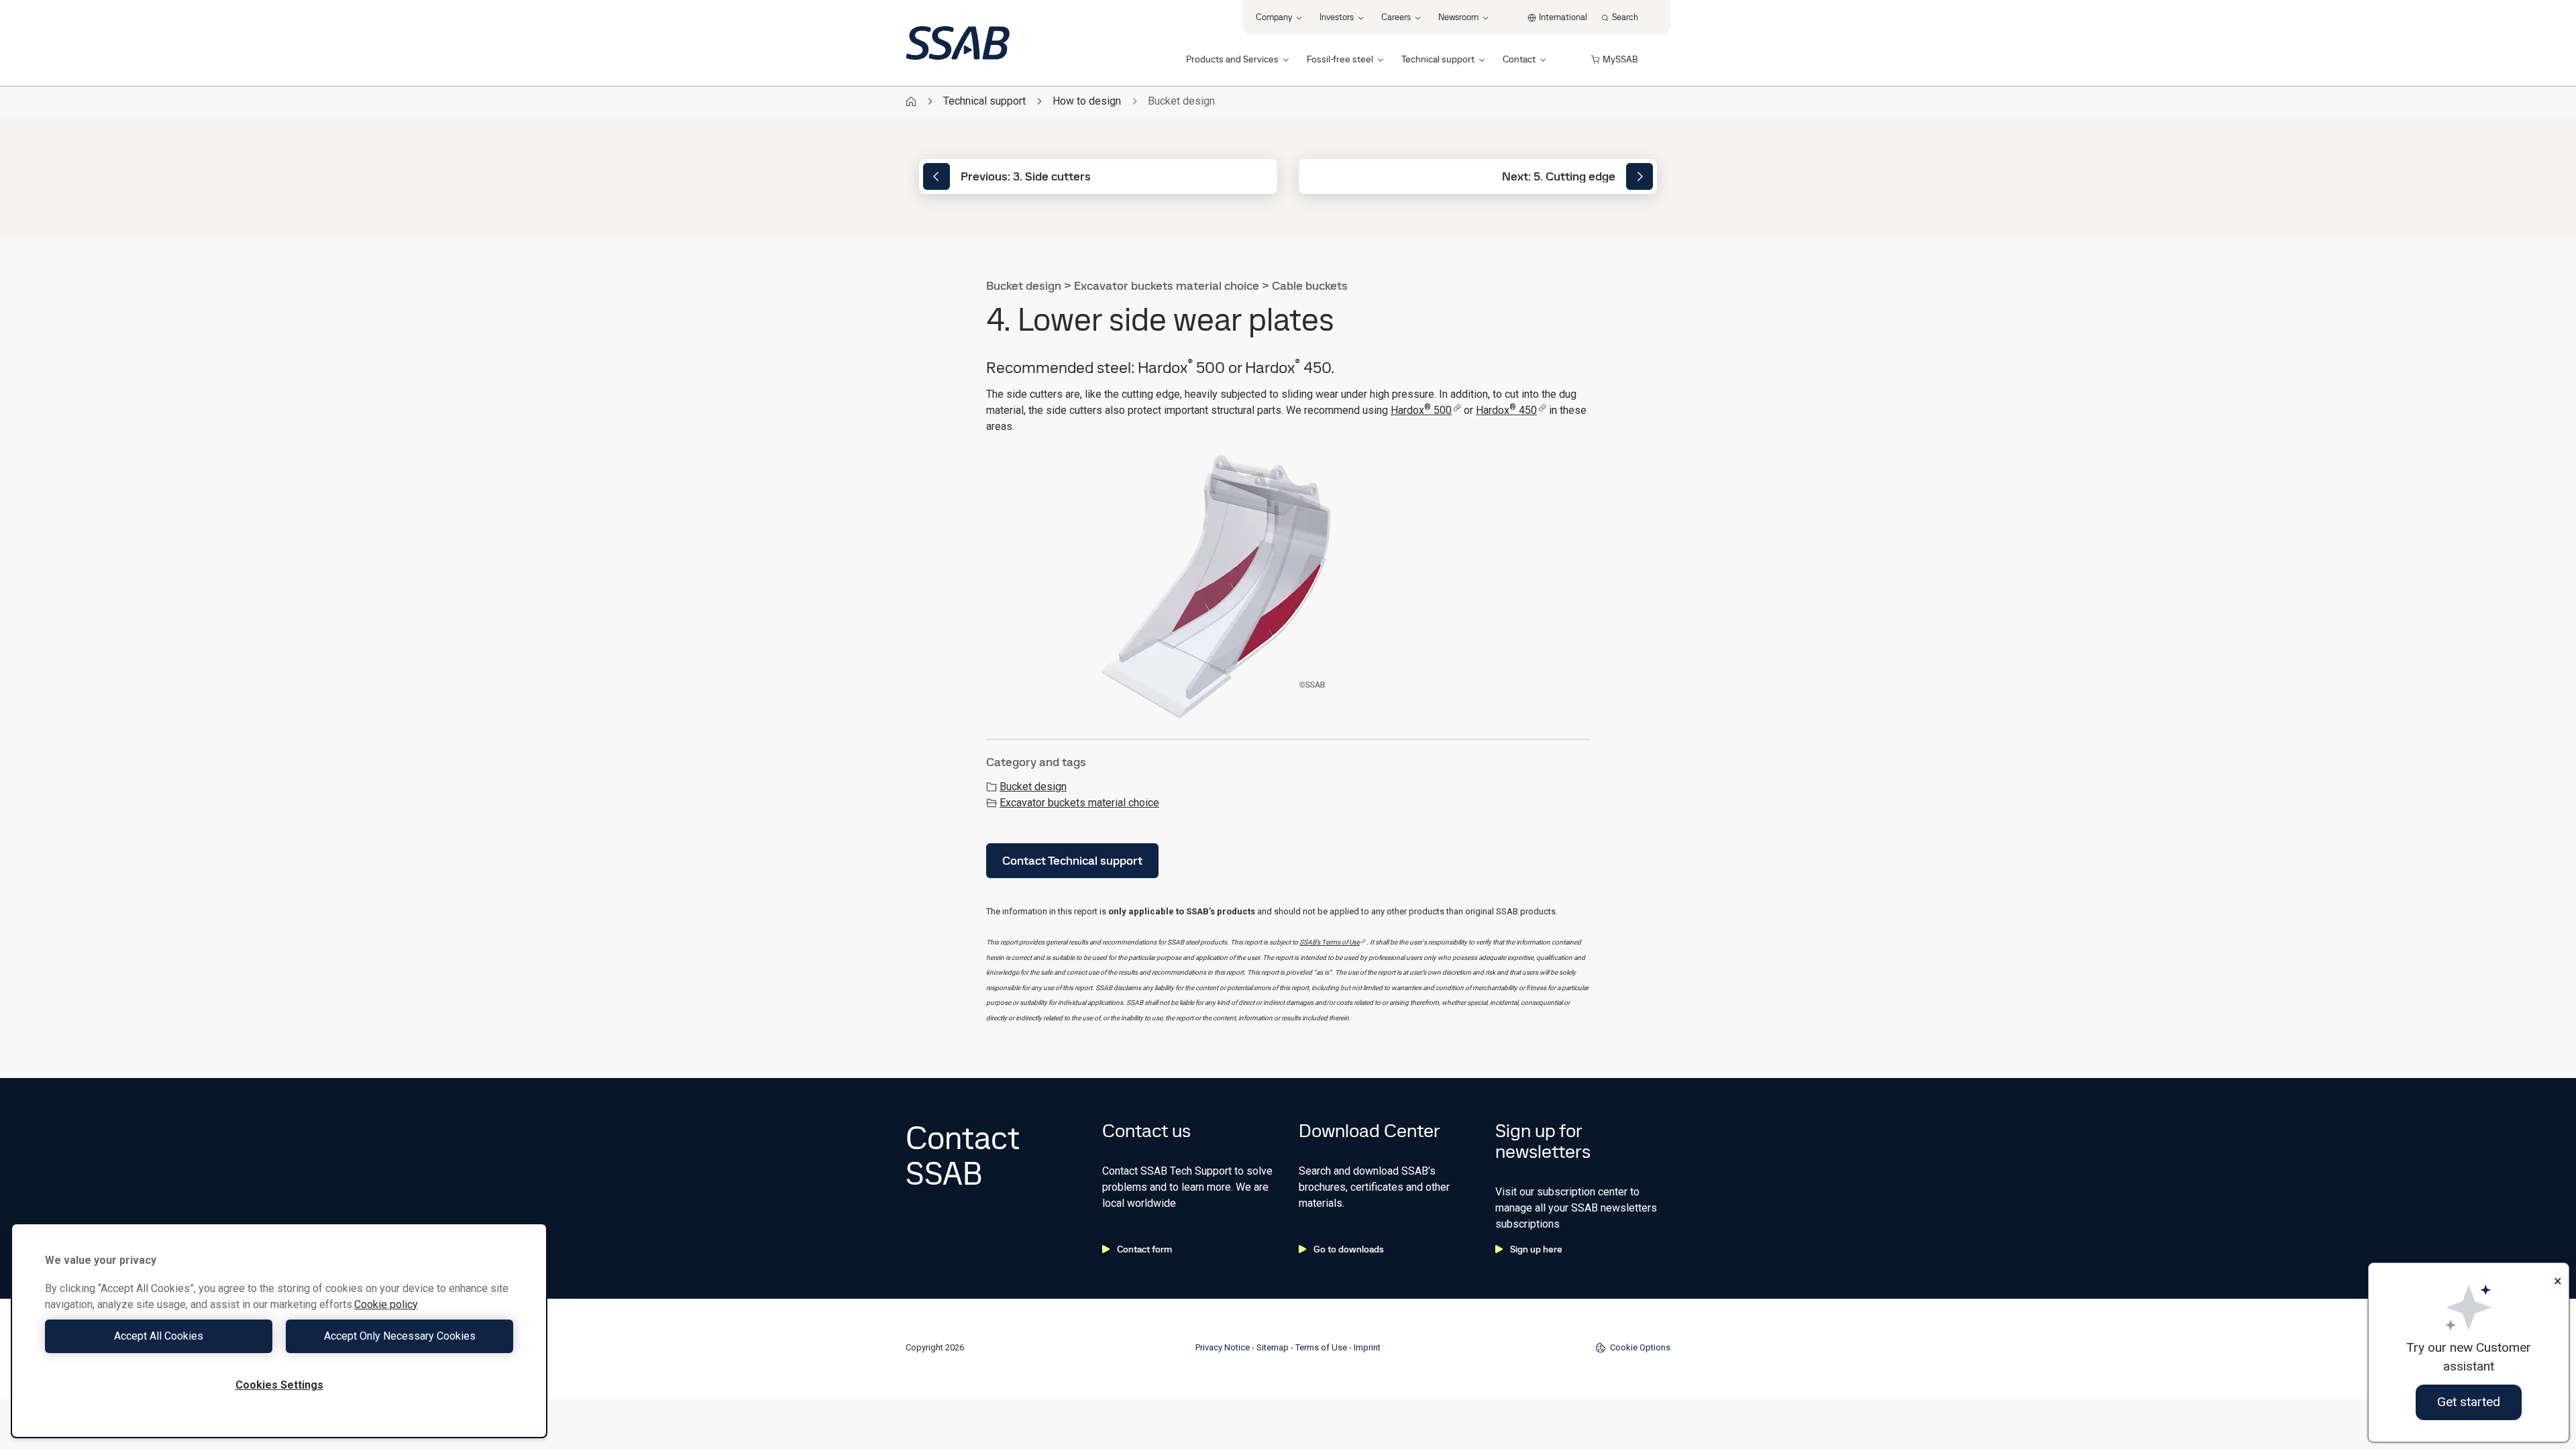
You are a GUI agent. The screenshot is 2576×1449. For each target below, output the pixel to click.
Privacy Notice (1223, 1347)
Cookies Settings (279, 1385)
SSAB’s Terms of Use (1330, 942)
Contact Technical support (1072, 860)
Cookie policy (386, 1304)
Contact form (1144, 1249)
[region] (279, 1331)
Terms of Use (1321, 1347)
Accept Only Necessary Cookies (400, 1336)
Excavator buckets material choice (1079, 803)
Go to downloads (1349, 1249)
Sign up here (1536, 1249)
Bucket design (1033, 787)
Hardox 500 (1421, 410)
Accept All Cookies (159, 1336)
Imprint (1367, 1347)
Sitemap (1273, 1347)
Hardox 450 (1506, 410)
